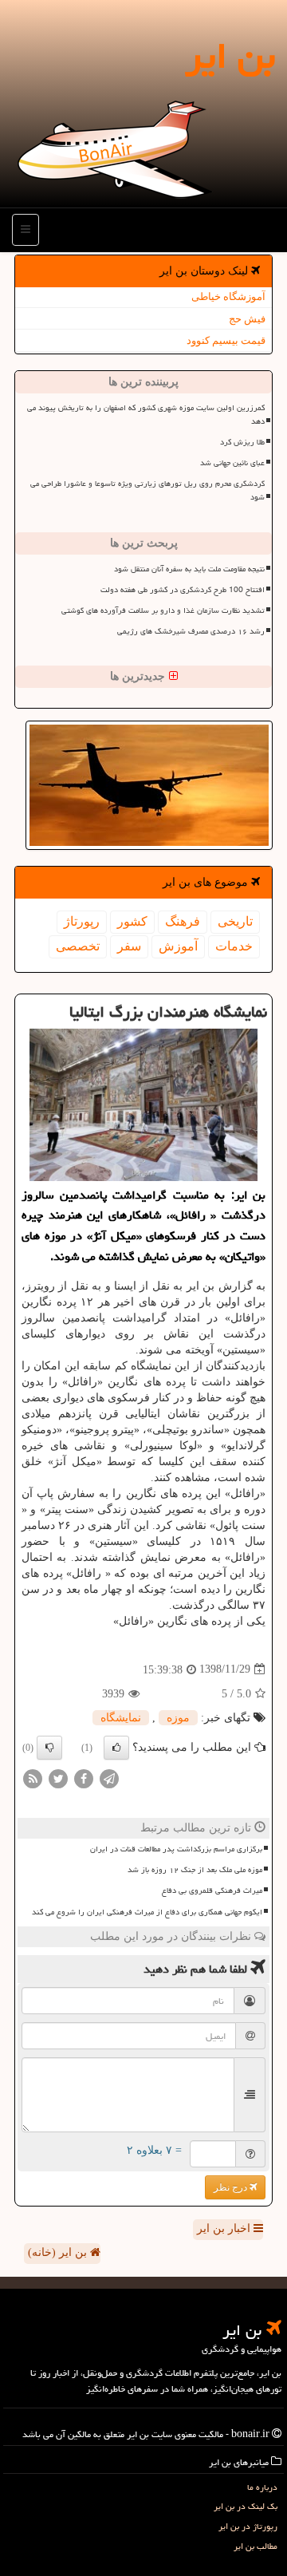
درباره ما (262, 2487)
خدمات (234, 946)
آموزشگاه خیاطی (228, 296)
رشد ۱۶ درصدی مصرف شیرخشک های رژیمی (191, 631)
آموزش (178, 946)
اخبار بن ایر (225, 2228)
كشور (132, 921)
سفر (129, 946)
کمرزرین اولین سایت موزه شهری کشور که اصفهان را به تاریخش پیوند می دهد (146, 415)
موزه (178, 1718)
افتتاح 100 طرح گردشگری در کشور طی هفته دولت (183, 590)
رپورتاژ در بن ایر (248, 2526)
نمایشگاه (121, 1718)
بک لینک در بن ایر (246, 2506)
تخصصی (78, 946)
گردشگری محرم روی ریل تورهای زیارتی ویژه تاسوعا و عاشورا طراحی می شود (147, 490)
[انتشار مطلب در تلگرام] (109, 1778)
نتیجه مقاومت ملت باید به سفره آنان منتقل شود (189, 569)
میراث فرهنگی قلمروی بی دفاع (212, 1891)
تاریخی (235, 921)
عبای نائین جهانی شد (232, 463)
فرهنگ (183, 921)
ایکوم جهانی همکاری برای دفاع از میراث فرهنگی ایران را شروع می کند (147, 1912)
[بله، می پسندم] (116, 1748)
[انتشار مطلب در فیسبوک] (84, 1778)
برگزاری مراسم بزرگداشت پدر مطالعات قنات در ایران (176, 1849)
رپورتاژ (82, 921)
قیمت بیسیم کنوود (226, 340)
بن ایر (230, 56)
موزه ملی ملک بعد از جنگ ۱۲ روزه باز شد (195, 1870)
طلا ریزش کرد (242, 442)
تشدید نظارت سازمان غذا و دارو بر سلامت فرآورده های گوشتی (163, 610)
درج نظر (232, 2187)
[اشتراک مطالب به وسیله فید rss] (33, 1778)
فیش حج (247, 319)
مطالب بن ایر (256, 2546)
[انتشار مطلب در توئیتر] (58, 1778)
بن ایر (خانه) (59, 2252)
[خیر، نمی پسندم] (49, 1748)
